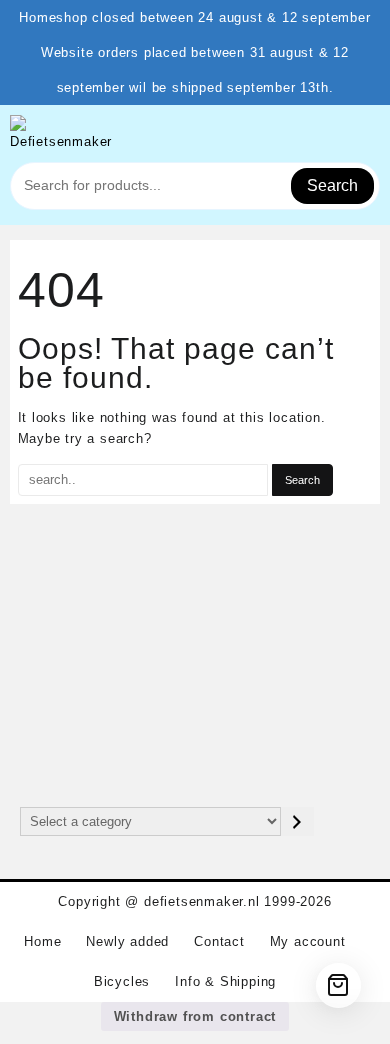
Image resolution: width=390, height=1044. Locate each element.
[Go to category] (297, 821)
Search (332, 185)
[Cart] (338, 985)
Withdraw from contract (195, 1016)
